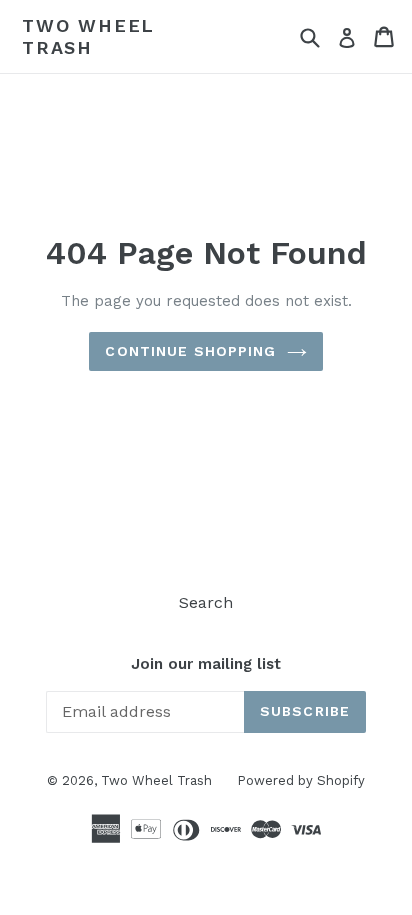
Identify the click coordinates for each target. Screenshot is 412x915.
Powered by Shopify (301, 780)
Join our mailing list (206, 664)
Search (206, 602)
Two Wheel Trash (88, 36)
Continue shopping (190, 351)
